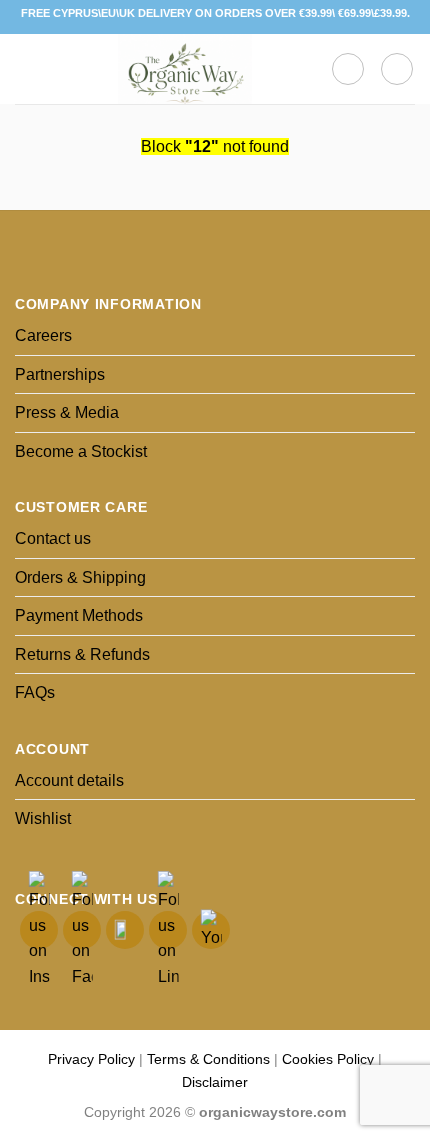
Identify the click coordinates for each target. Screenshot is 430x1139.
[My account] (397, 69)
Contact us (53, 538)
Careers (43, 335)
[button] (27, 68)
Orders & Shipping (80, 577)
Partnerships (60, 374)
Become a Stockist (81, 451)
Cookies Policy (328, 1059)
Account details (69, 780)
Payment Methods (79, 615)
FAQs (35, 692)
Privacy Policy (91, 1059)
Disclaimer (215, 1082)
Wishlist (43, 818)
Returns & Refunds (82, 654)
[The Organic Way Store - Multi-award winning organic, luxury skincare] (185, 69)
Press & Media (67, 412)
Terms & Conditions (208, 1059)
